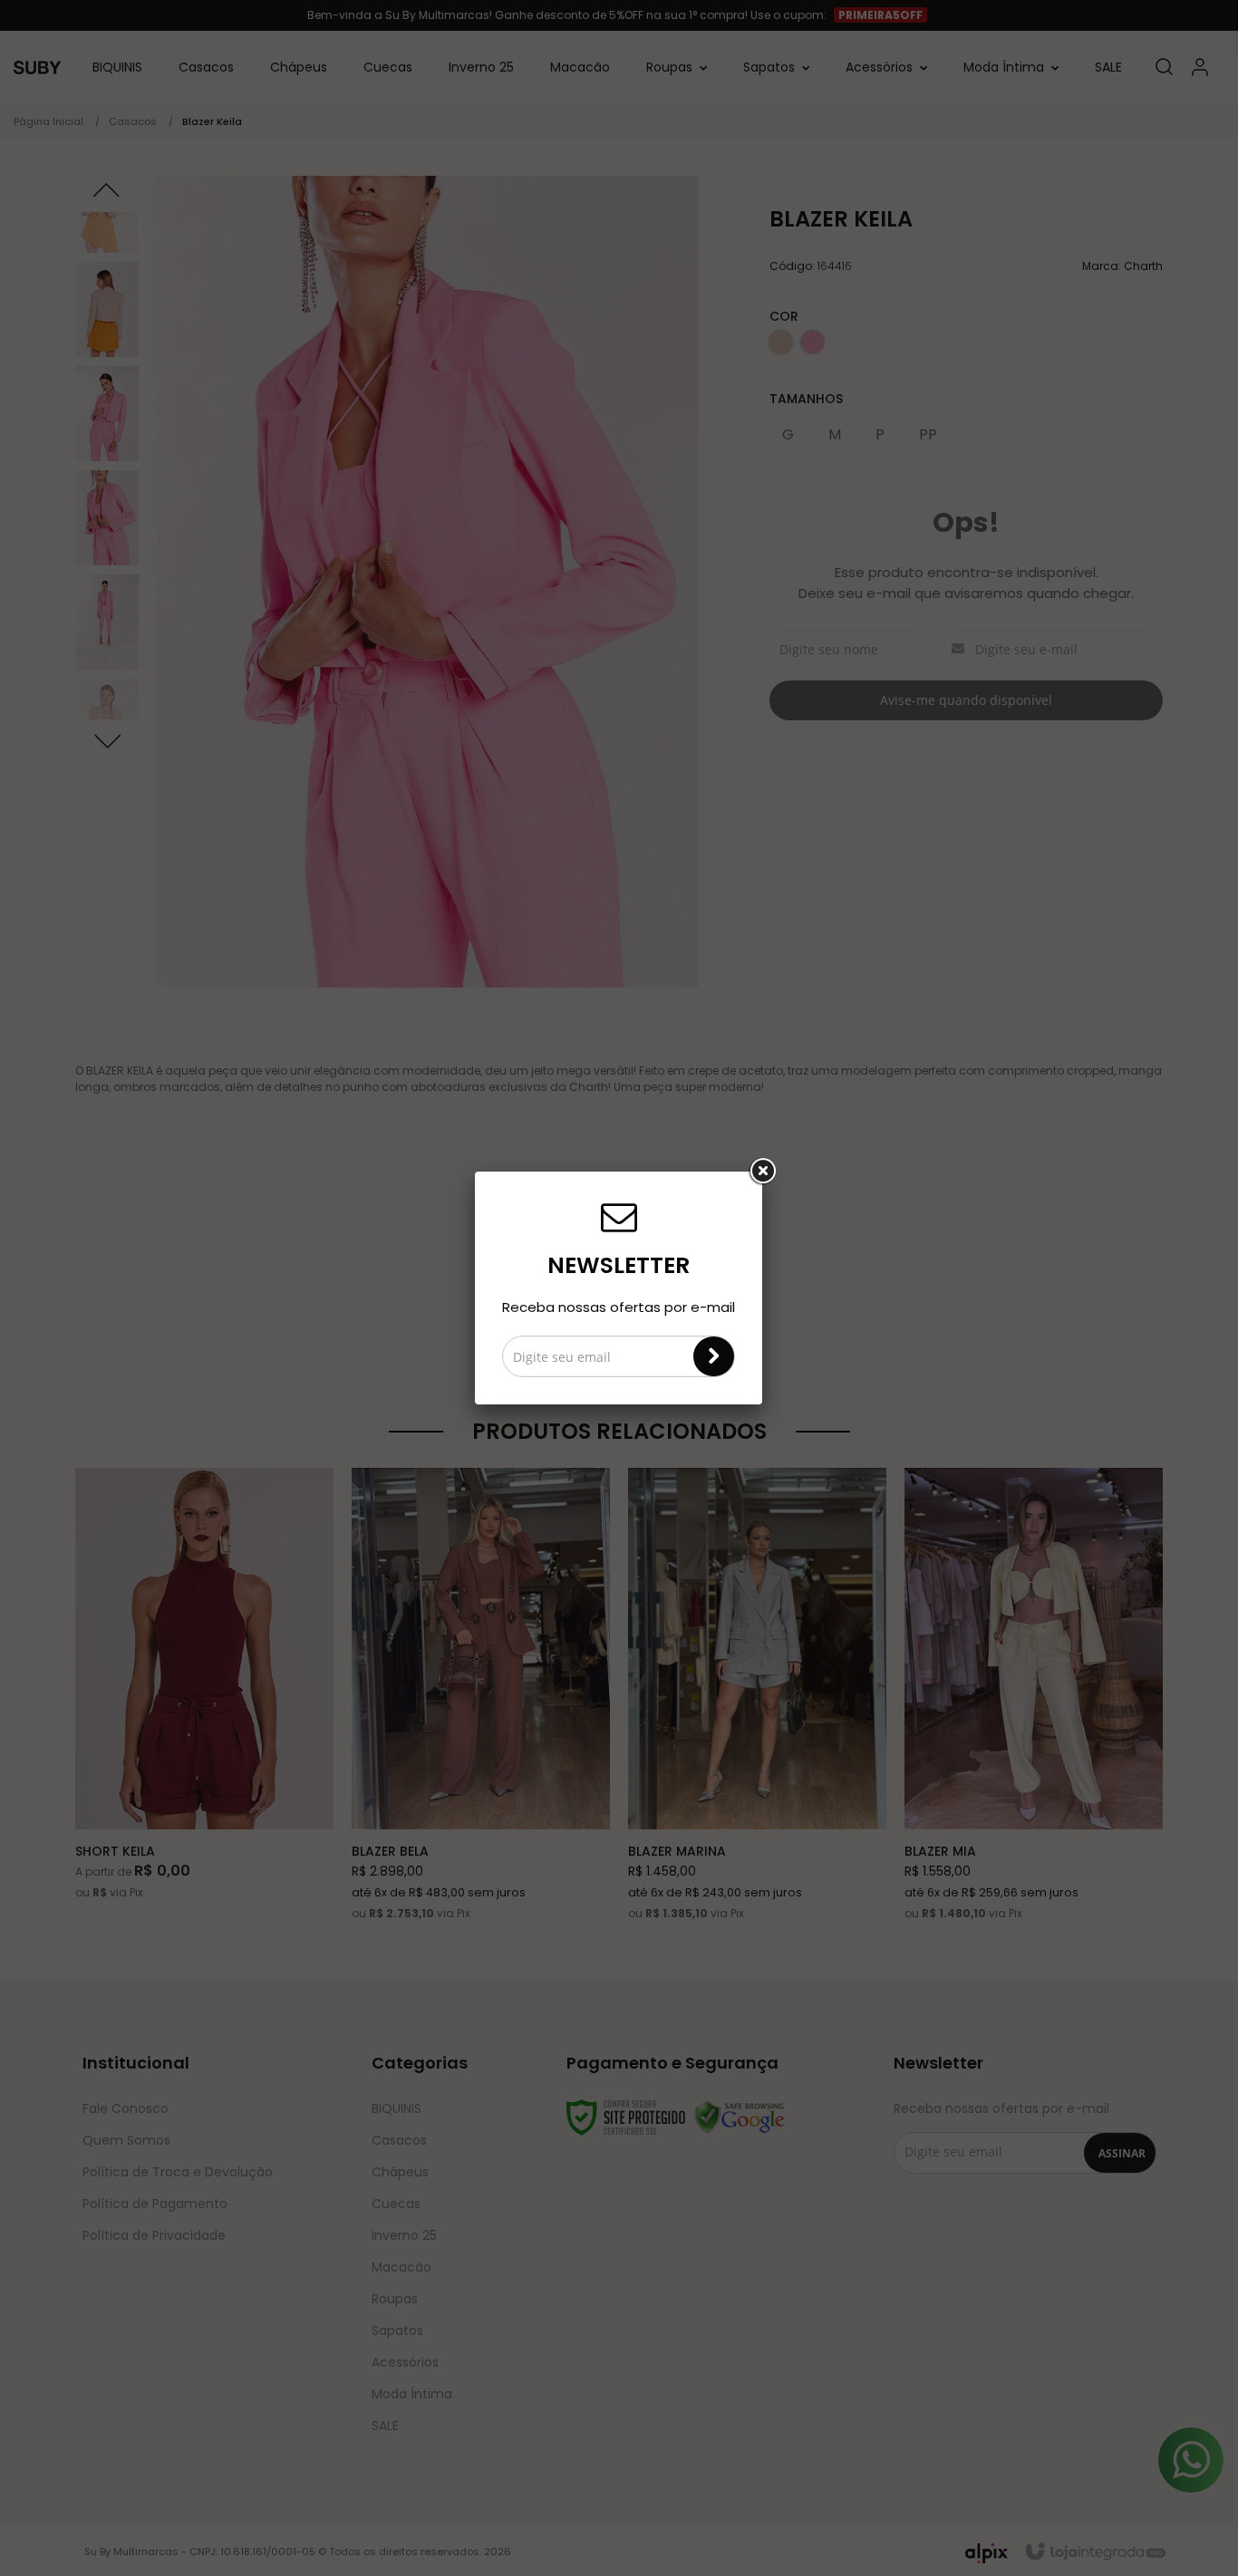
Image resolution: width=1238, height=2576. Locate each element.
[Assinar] (714, 1356)
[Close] (762, 1172)
